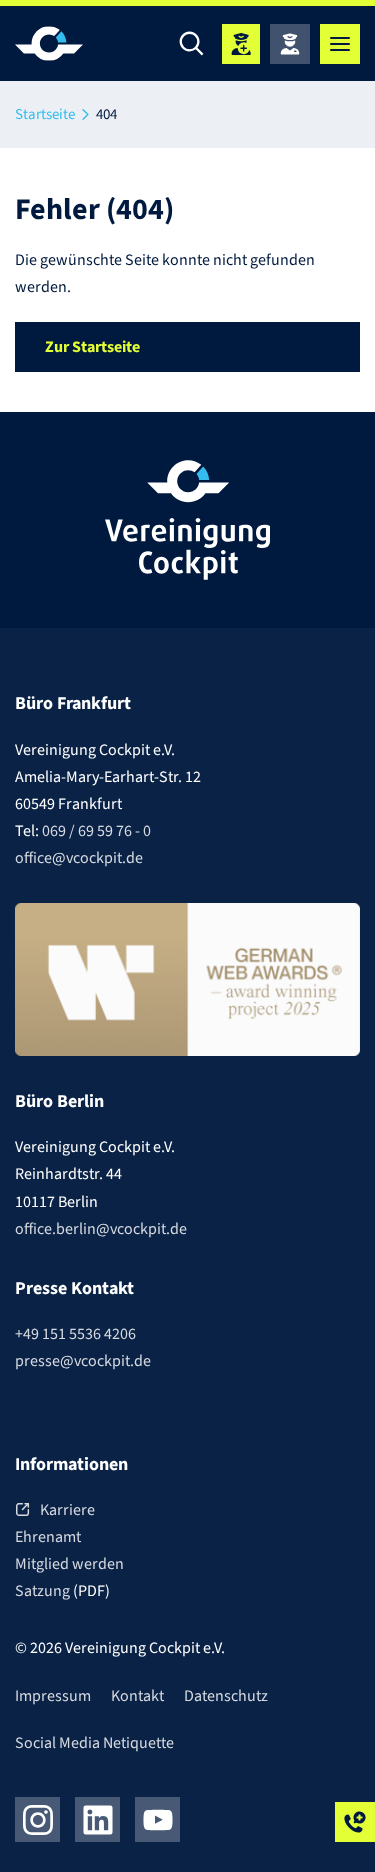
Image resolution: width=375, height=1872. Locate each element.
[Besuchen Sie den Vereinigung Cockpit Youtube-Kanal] (157, 1819)
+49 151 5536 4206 (75, 1334)
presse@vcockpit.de (83, 1361)
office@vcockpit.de (79, 858)
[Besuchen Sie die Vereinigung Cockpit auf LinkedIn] (97, 1819)
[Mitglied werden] (241, 44)
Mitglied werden (69, 1564)
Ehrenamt (48, 1537)
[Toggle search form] (192, 44)
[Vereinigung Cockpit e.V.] (75, 43)
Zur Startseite (92, 347)
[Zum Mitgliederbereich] (290, 44)
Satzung (44, 1591)
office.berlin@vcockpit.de (101, 1229)
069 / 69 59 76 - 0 (96, 831)
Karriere (67, 1510)
